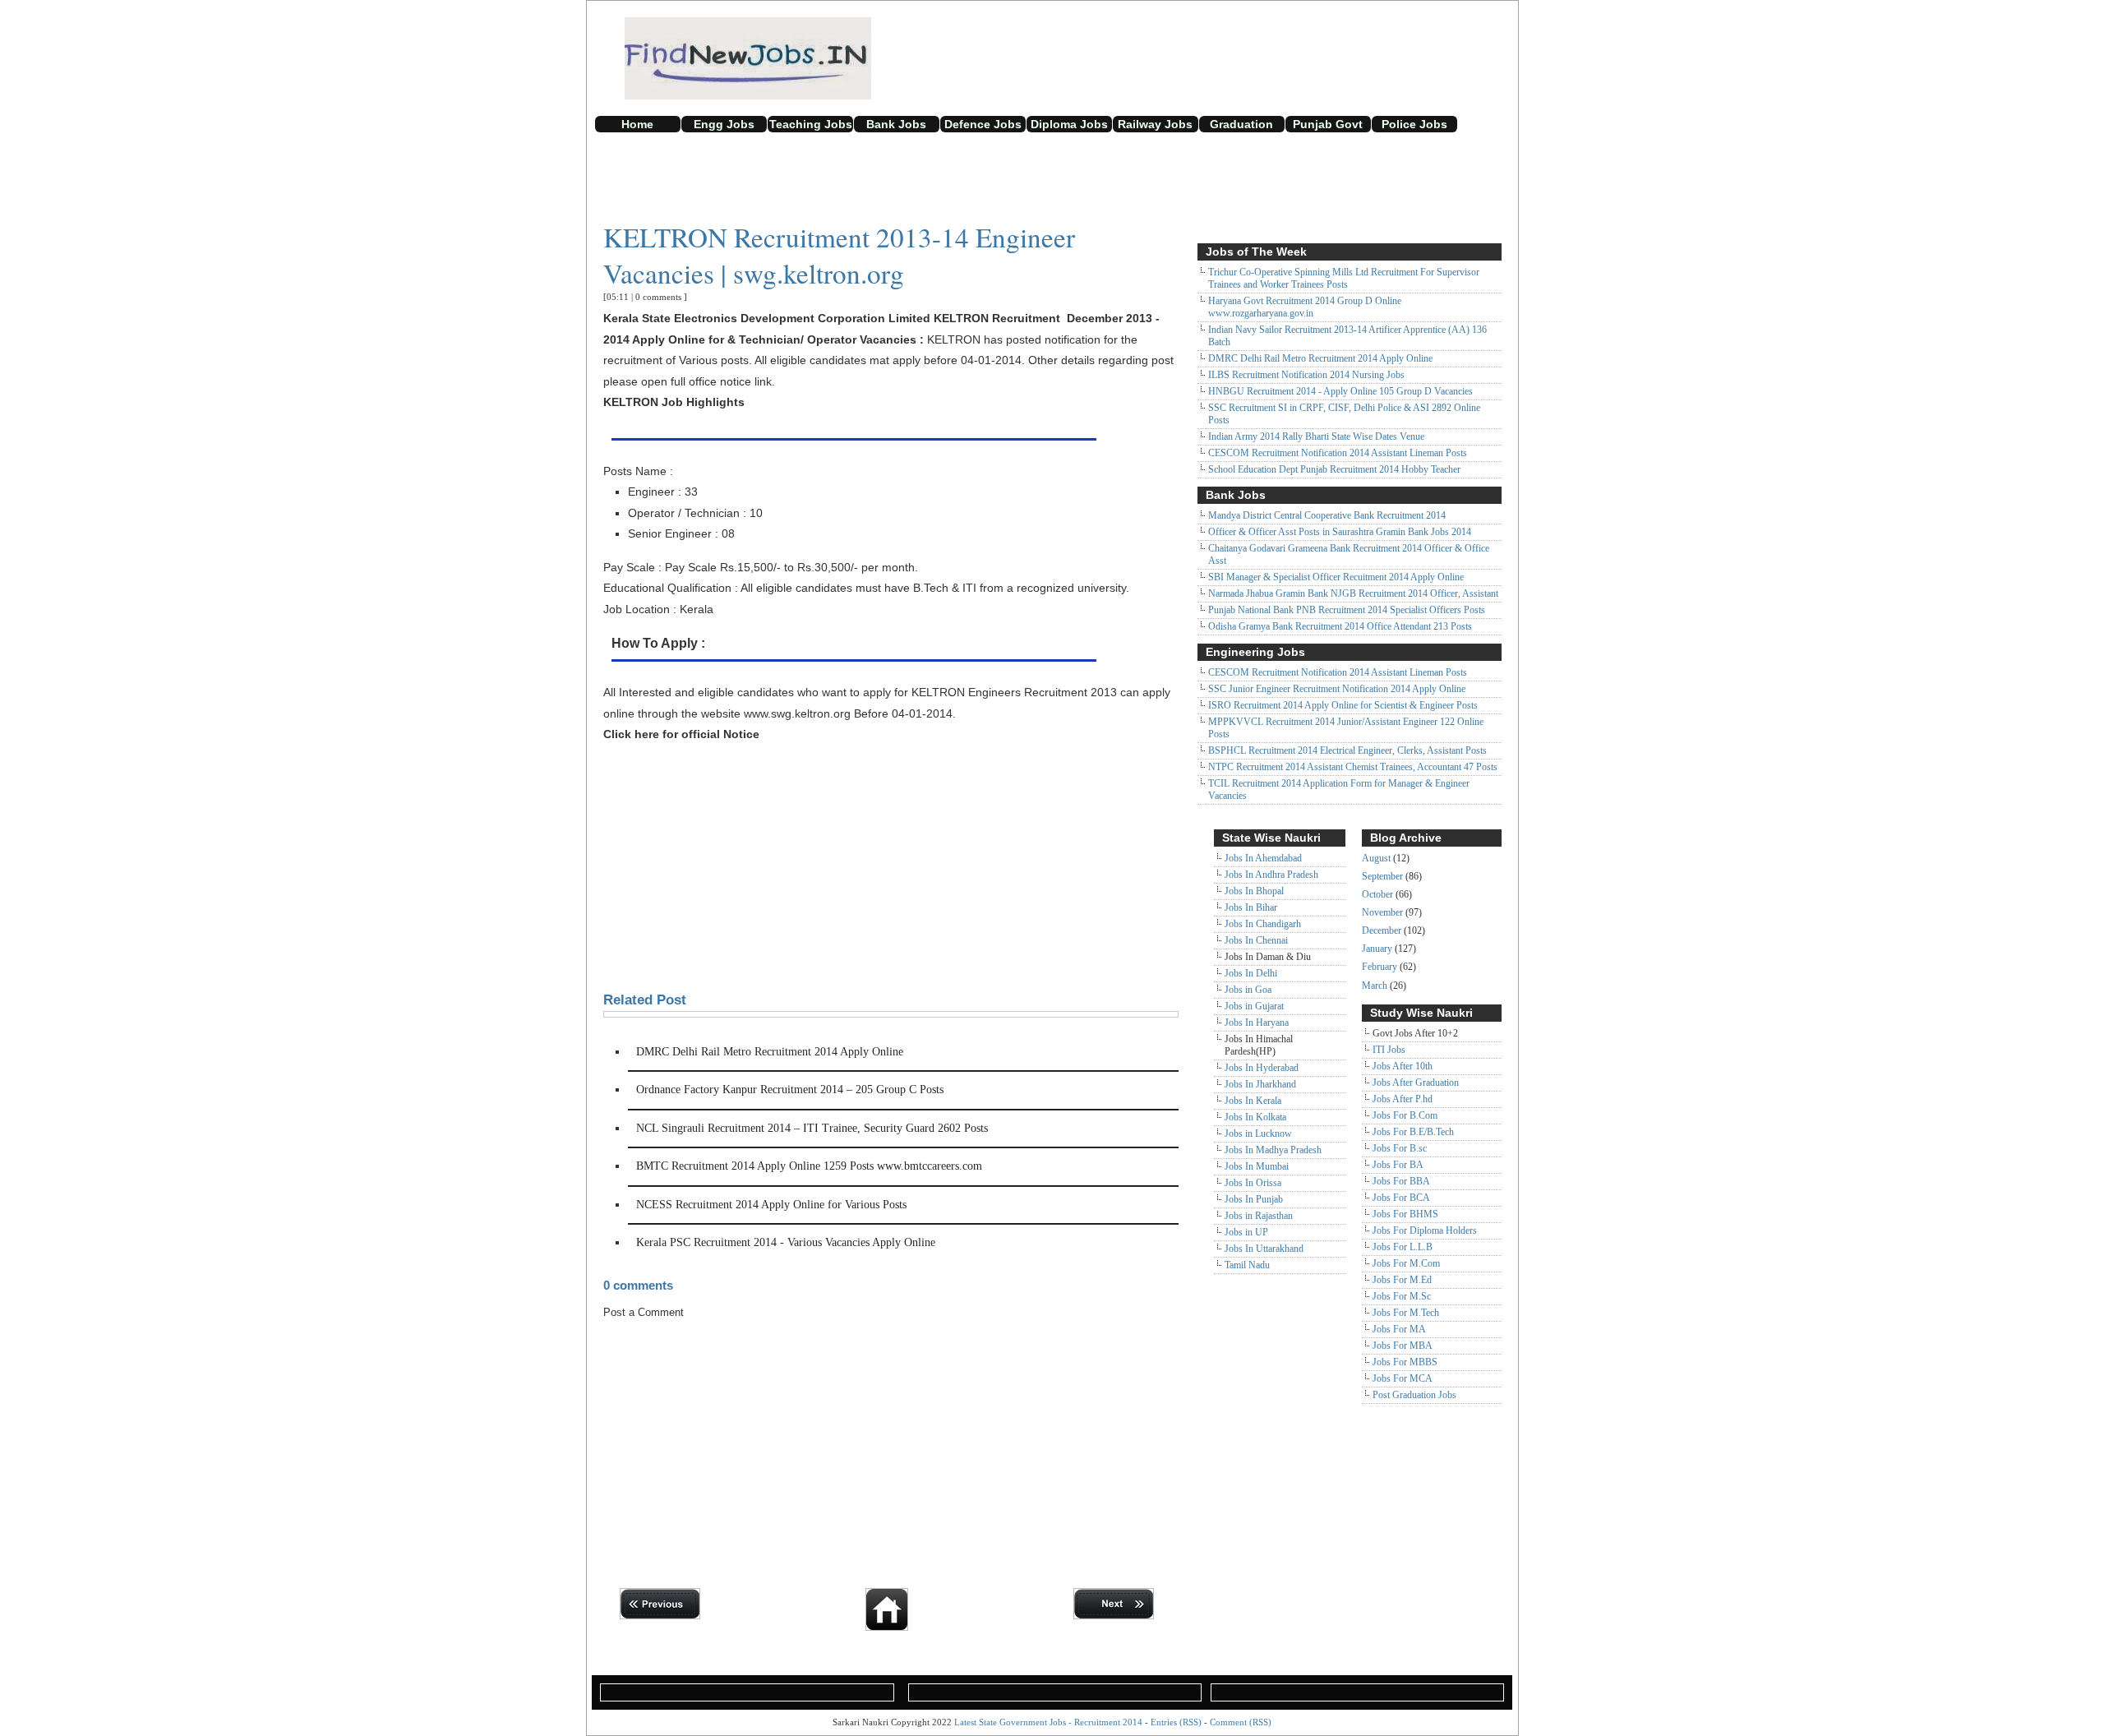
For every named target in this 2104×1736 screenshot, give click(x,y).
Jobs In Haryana (1257, 1023)
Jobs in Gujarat (1254, 1006)
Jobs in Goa (1248, 990)
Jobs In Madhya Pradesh (1273, 1150)
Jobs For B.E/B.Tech (1413, 1132)
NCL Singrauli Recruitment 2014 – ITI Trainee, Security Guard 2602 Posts (812, 1128)
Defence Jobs (983, 124)
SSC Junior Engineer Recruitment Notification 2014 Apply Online (1337, 689)
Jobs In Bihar (1251, 907)
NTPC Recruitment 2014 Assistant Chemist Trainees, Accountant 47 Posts (1353, 767)
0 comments (658, 297)
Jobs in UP (1246, 1232)
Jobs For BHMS (1405, 1214)
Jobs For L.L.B (1403, 1247)
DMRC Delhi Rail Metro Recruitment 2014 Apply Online (770, 1052)
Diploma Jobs (1069, 124)
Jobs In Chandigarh (1263, 924)
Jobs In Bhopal (1254, 891)
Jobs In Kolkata (1255, 1117)
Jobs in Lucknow (1258, 1133)
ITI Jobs (1389, 1050)
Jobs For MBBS (1405, 1362)
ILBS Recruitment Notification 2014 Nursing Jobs (1306, 375)
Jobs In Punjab (1254, 1199)
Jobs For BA (1398, 1165)
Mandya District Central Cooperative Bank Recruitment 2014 (1327, 515)
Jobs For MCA (1403, 1378)
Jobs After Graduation (1416, 1083)
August (1376, 858)
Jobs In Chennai (1256, 940)
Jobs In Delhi (1251, 973)
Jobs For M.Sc (1402, 1296)
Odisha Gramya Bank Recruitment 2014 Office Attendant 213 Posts (1340, 626)
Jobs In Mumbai (1257, 1166)
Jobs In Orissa (1253, 1183)
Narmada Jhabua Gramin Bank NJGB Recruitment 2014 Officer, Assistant (1353, 593)
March (1375, 986)
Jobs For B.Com (1405, 1115)
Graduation (1241, 124)
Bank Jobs (896, 124)
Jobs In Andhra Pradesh (1271, 875)
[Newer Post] (664, 1616)
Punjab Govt (1328, 124)
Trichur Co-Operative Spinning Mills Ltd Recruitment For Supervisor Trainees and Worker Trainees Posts (1344, 278)
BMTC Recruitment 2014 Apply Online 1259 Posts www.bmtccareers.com (809, 1166)
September (1382, 876)
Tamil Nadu (1247, 1265)
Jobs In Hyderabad (1262, 1068)
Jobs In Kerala (1253, 1101)
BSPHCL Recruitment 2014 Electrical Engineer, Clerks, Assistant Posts (1347, 750)
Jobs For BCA (1401, 1198)
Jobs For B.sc (1400, 1148)
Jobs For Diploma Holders (1425, 1230)
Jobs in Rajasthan (1259, 1216)
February (1380, 967)
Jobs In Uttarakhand (1264, 1249)
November (1382, 912)
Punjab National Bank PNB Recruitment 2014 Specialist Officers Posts (1347, 610)
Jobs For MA (1399, 1329)
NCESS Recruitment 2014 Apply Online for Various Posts (771, 1205)
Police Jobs (1414, 124)
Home (637, 124)
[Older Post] (1118, 1616)
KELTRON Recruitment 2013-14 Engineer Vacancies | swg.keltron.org (839, 255)
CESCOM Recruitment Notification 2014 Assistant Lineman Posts (1338, 453)
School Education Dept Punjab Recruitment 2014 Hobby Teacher (1334, 469)
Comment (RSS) (1241, 1722)
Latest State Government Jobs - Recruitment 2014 (1048, 1722)
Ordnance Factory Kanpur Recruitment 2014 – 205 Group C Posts (790, 1090)
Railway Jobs (1155, 124)
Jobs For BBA (1401, 1181)
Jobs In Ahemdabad (1263, 858)
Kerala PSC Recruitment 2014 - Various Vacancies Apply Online (786, 1242)
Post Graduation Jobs (1414, 1395)
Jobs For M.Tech (1406, 1313)
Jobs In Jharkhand (1260, 1084)
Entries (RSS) (1176, 1722)
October (1377, 894)
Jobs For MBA (1403, 1346)
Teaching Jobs (811, 124)
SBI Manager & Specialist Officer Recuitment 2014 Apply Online (1336, 577)
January (1377, 949)
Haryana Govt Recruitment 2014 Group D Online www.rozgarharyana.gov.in (1305, 307)
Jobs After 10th (1403, 1066)
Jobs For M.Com (1406, 1263)
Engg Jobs (724, 124)
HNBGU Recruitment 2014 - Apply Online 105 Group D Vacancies (1340, 391)
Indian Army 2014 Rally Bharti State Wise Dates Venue (1316, 436)
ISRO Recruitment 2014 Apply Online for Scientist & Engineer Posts (1343, 705)
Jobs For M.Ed (1402, 1280)
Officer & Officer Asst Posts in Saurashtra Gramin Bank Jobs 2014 (1340, 532)
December (1382, 930)
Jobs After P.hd (1403, 1099)
